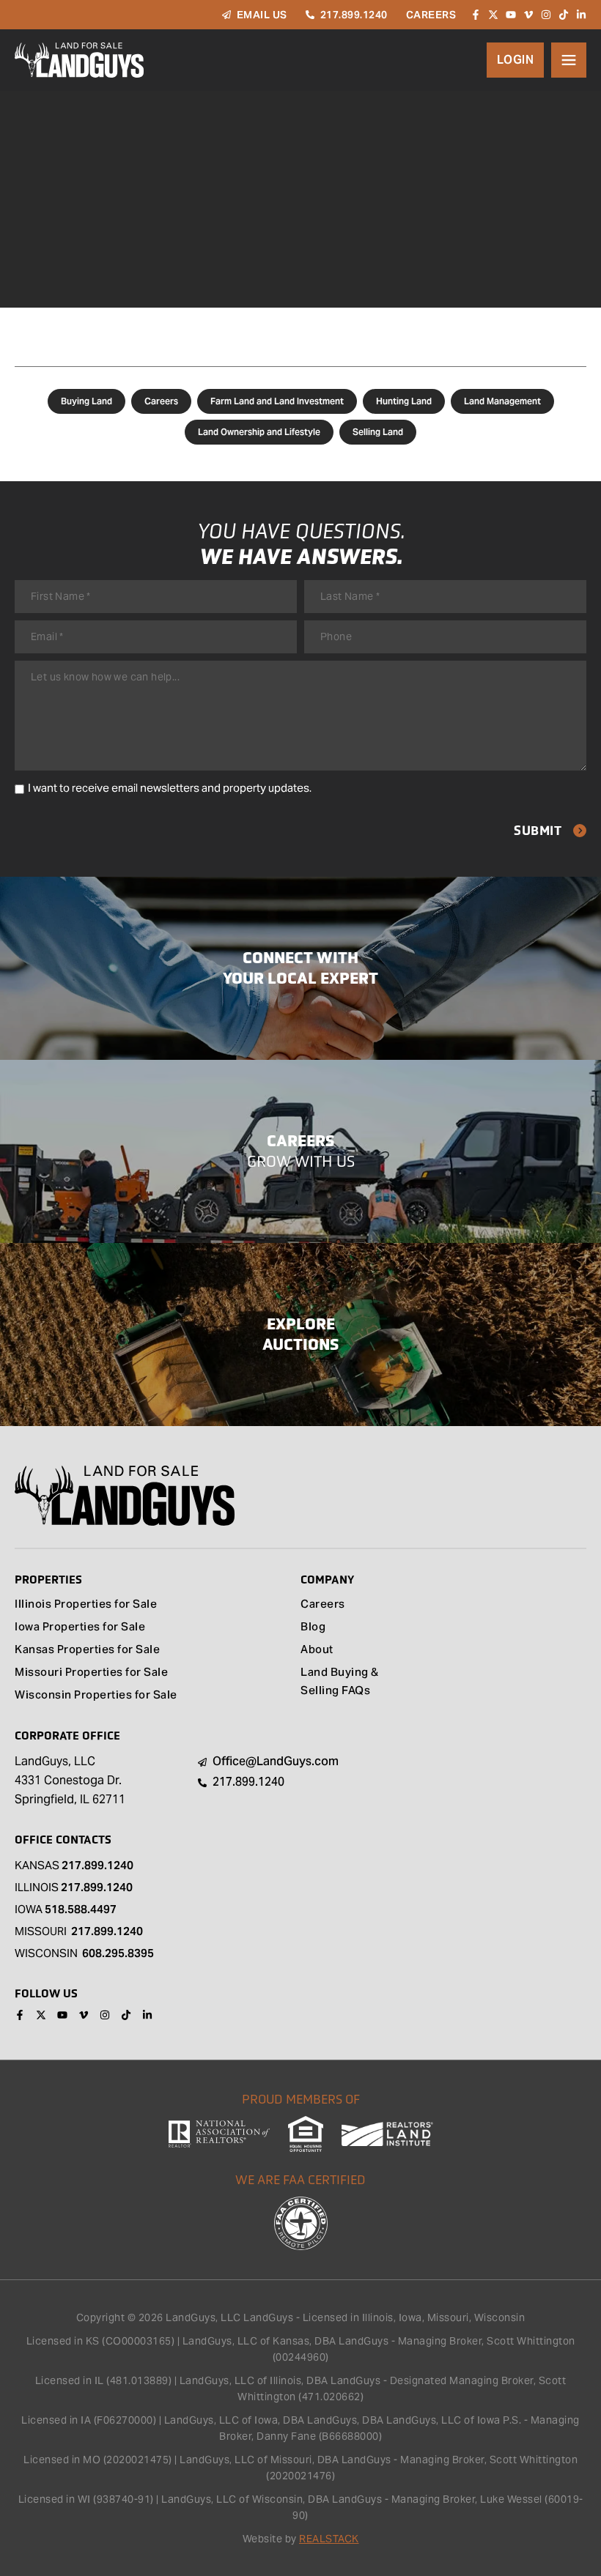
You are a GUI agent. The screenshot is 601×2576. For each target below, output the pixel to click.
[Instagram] (546, 15)
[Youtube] (511, 15)
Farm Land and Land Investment (277, 401)
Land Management (502, 401)
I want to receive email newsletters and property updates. (170, 788)
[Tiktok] (564, 15)
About (317, 1651)
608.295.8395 (118, 1953)
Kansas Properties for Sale (87, 1651)
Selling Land (378, 432)
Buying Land (86, 401)
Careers (161, 401)
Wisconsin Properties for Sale (96, 1696)
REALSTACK (329, 2539)
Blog (313, 1628)
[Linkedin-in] (581, 15)
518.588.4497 (81, 1909)
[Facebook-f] (476, 15)
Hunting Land (404, 401)
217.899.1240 (97, 1865)
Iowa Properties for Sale (80, 1628)
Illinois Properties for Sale (86, 1605)
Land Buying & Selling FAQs (340, 1682)
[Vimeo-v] (528, 15)
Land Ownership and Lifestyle (259, 432)
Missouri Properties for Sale (91, 1673)
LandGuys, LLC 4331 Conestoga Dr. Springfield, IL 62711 (70, 1780)
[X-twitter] (493, 15)
